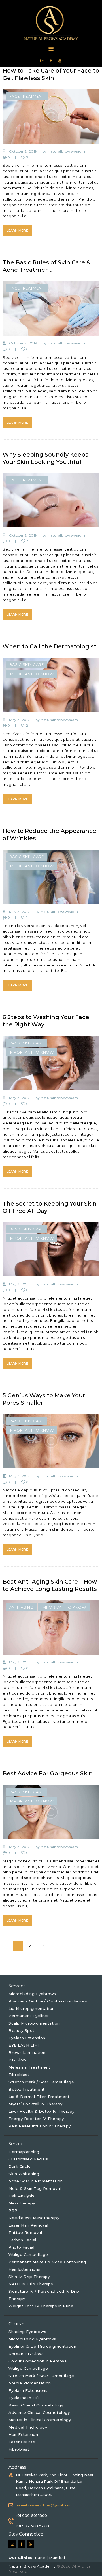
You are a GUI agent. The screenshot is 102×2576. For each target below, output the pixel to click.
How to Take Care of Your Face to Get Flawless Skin (51, 74)
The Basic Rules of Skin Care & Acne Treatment (46, 266)
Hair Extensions (24, 2269)
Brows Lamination (27, 2052)
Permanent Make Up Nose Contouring (47, 2262)
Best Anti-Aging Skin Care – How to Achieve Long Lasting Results (50, 1585)
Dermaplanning (24, 2152)
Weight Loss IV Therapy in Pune (41, 2306)
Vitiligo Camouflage (28, 2254)
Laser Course (22, 2442)
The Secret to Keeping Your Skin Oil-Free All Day (50, 1207)
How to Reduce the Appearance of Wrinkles (49, 835)
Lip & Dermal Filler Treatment (39, 2097)
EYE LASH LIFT (24, 2045)
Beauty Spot (22, 2030)
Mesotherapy (22, 2203)
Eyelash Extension (27, 2038)
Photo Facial (21, 2247)
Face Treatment (27, 96)
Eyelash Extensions (28, 2390)
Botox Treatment (27, 2089)
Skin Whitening (24, 2174)
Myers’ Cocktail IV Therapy (35, 2104)
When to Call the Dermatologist (49, 646)
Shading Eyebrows (27, 2332)
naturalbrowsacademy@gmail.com (43, 2505)
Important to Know (32, 674)
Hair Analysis (21, 2196)
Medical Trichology (28, 2427)
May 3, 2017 (20, 720)
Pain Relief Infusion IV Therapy (40, 2126)
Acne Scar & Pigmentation (36, 2181)
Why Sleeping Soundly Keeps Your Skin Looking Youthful (45, 458)
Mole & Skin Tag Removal (35, 2188)
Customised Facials (28, 2159)
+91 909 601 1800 (31, 2516)
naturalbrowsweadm (67, 151)
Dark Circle (20, 2166)
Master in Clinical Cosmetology (40, 2420)
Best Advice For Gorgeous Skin (48, 1773)
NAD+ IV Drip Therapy (31, 2284)
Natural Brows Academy (33, 2566)
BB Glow (18, 2060)
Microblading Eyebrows (32, 1994)
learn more (17, 231)
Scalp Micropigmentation (34, 2023)
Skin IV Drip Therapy (29, 2277)
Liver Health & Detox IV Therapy (42, 2111)
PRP (13, 2210)
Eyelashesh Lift (24, 2398)
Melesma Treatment (29, 2067)
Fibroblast (19, 2075)
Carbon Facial (22, 2240)
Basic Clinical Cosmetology (36, 2405)
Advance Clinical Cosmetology (39, 2412)
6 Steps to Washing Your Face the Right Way (46, 1021)
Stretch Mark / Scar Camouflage (41, 2082)
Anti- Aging (21, 1607)
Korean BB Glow (25, 2354)
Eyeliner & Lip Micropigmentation (42, 2346)
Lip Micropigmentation (32, 2008)
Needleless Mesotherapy (34, 2218)
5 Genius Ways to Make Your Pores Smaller (44, 1399)
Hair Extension (23, 2434)
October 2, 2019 (23, 151)
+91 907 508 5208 (32, 2526)
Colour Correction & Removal (38, 2361)
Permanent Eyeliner (29, 2016)
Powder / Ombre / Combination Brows (48, 2001)
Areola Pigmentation (30, 2383)
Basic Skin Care (27, 664)
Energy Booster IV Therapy (36, 2119)
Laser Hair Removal (28, 2225)
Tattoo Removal (25, 2232)
